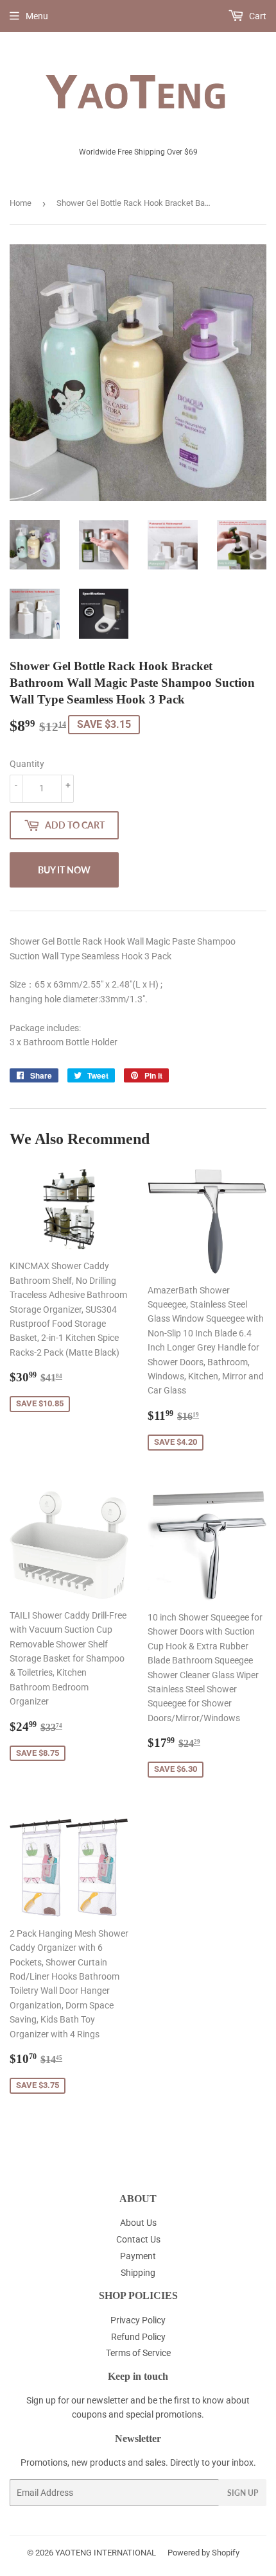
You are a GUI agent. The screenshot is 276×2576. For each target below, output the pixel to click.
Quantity (27, 764)
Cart (257, 16)
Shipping (138, 2273)
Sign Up (243, 2493)
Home (21, 203)
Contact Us (138, 2239)
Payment (138, 2256)
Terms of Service (138, 2353)
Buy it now (64, 870)
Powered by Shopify (203, 2553)
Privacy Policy (138, 2320)
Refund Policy (138, 2337)
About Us (138, 2223)
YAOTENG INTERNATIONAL (106, 2553)
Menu (37, 16)
